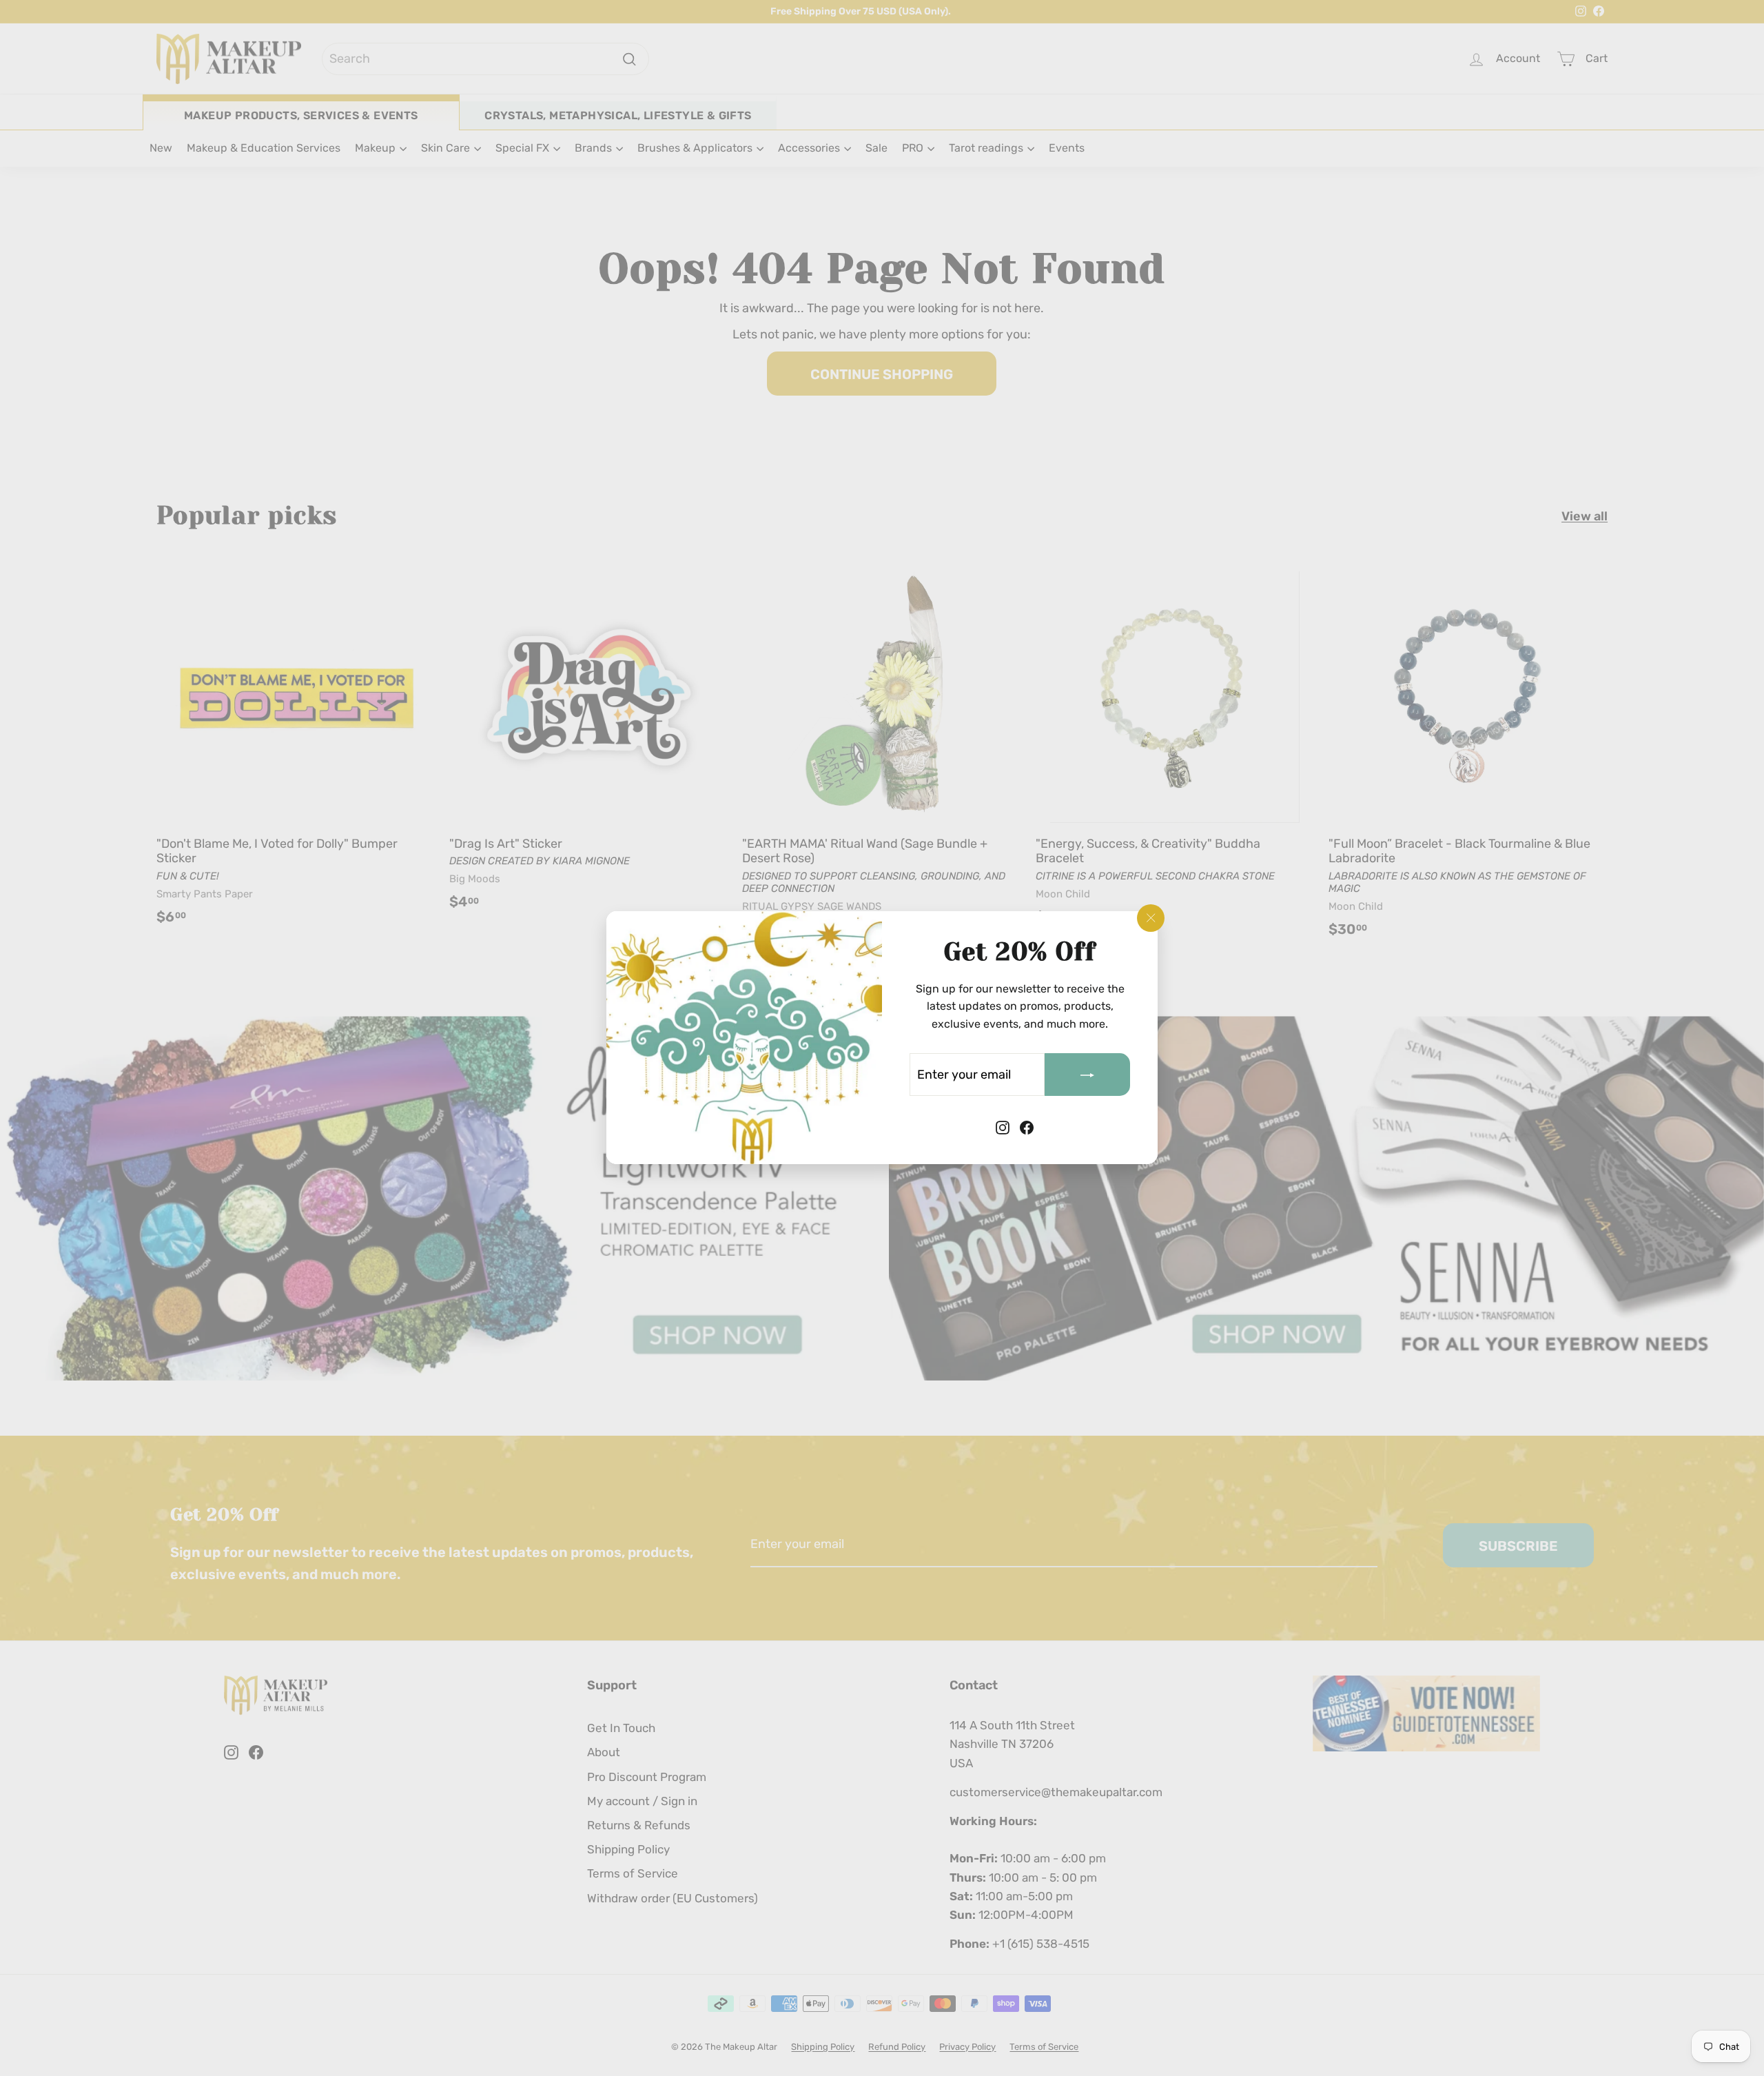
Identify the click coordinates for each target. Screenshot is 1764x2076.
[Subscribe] (1087, 1075)
